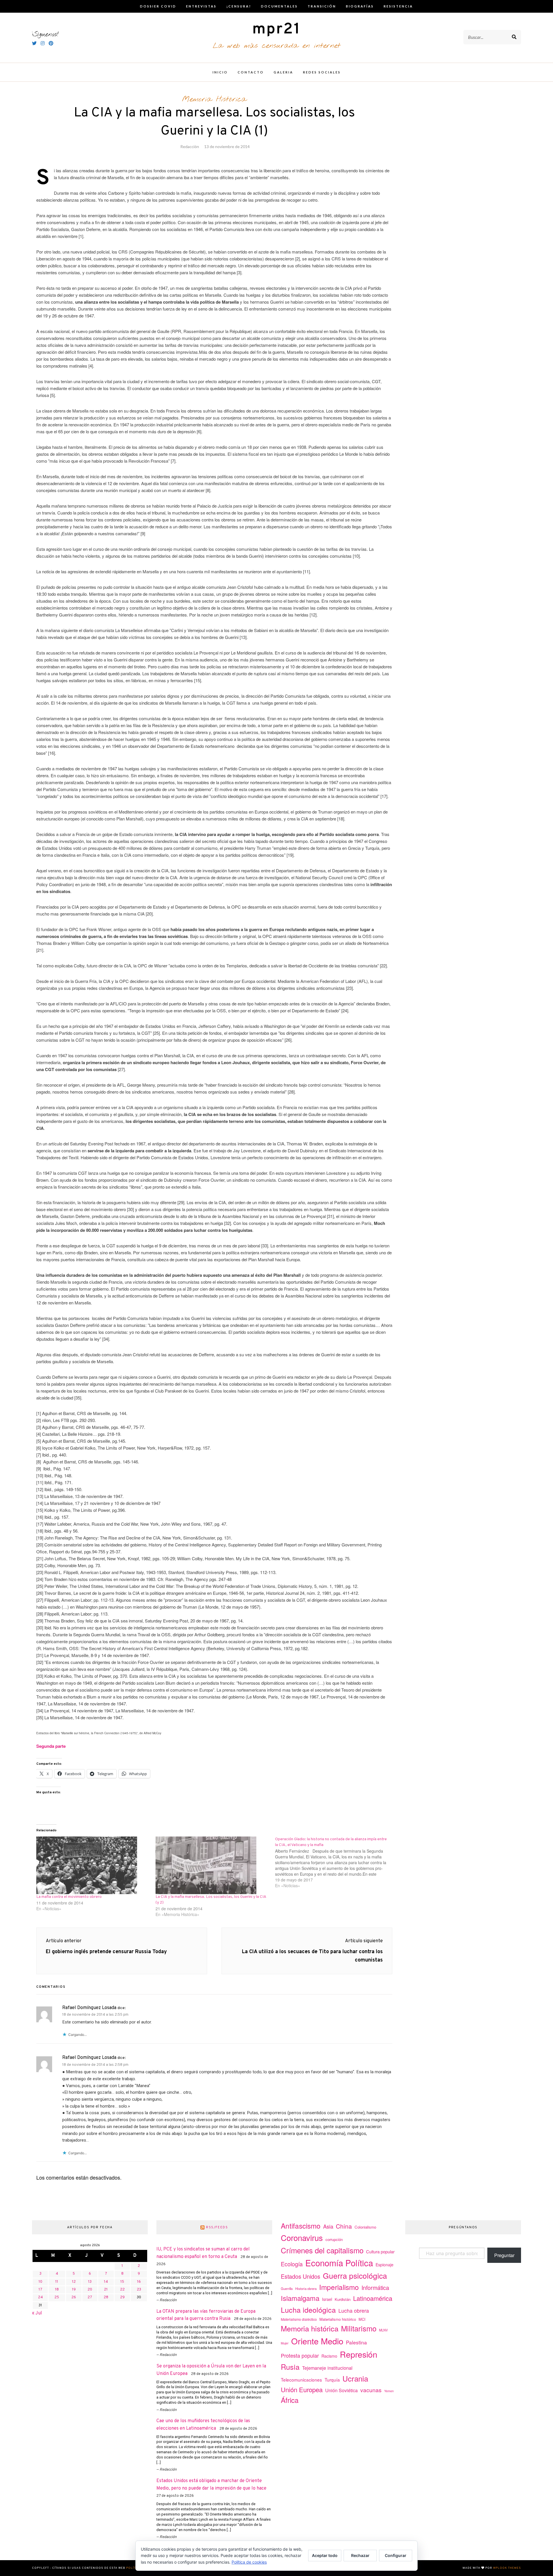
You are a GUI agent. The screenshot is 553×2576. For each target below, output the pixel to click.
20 (90, 2290)
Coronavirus (302, 2238)
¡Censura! (239, 6)
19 (74, 2290)
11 (57, 2282)
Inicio (220, 72)
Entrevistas (201, 6)
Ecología (292, 2264)
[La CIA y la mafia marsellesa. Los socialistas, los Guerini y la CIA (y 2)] (212, 1865)
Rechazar (360, 2555)
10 (40, 2282)
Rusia (290, 2367)
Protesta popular (300, 2355)
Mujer (285, 2343)
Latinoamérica (373, 2298)
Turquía (332, 2380)
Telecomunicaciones (301, 2380)
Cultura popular (380, 2251)
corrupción (334, 2239)
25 (57, 2297)
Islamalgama (300, 2298)
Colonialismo (365, 2227)
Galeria (283, 72)
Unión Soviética (341, 2390)
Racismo (329, 2356)
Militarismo (359, 2328)
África (290, 2400)
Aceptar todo (325, 2555)
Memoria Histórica (214, 99)
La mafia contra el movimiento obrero (69, 1897)
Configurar (396, 2555)
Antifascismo (301, 2226)
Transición (322, 6)
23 (139, 2290)
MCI (362, 2319)
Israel (327, 2299)
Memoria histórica (310, 2328)
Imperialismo (339, 2287)
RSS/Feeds (217, 2227)
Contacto (251, 72)
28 (106, 2297)
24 (40, 2297)
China (344, 2226)
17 (40, 2290)
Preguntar (504, 2255)
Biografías (360, 6)
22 (122, 2290)
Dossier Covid (158, 6)
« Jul (37, 2313)
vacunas (371, 2390)
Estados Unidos (301, 2276)
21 (106, 2290)
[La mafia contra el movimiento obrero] (93, 1865)
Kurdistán (343, 2299)
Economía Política (339, 2263)
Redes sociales (322, 72)
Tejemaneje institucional (327, 2368)
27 (90, 2297)
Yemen (389, 2391)
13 (90, 2282)
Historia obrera (306, 2288)
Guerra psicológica (355, 2275)
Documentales (279, 6)
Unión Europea (302, 2389)
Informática (375, 2287)
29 (122, 2297)
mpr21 (276, 30)
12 (74, 2282)
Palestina (356, 2342)
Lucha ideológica (308, 2310)
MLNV (383, 2330)
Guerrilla (287, 2288)
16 (139, 2282)
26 (74, 2297)
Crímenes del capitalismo (322, 2250)
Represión (359, 2354)
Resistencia (398, 6)
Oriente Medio (317, 2341)
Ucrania (355, 2378)
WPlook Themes (507, 2568)
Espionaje (385, 2265)
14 (106, 2282)
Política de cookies (249, 2562)
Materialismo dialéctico (299, 2319)
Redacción (190, 146)
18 (57, 2290)
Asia (328, 2226)
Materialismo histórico (338, 2319)
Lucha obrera (354, 2311)
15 (122, 2282)
